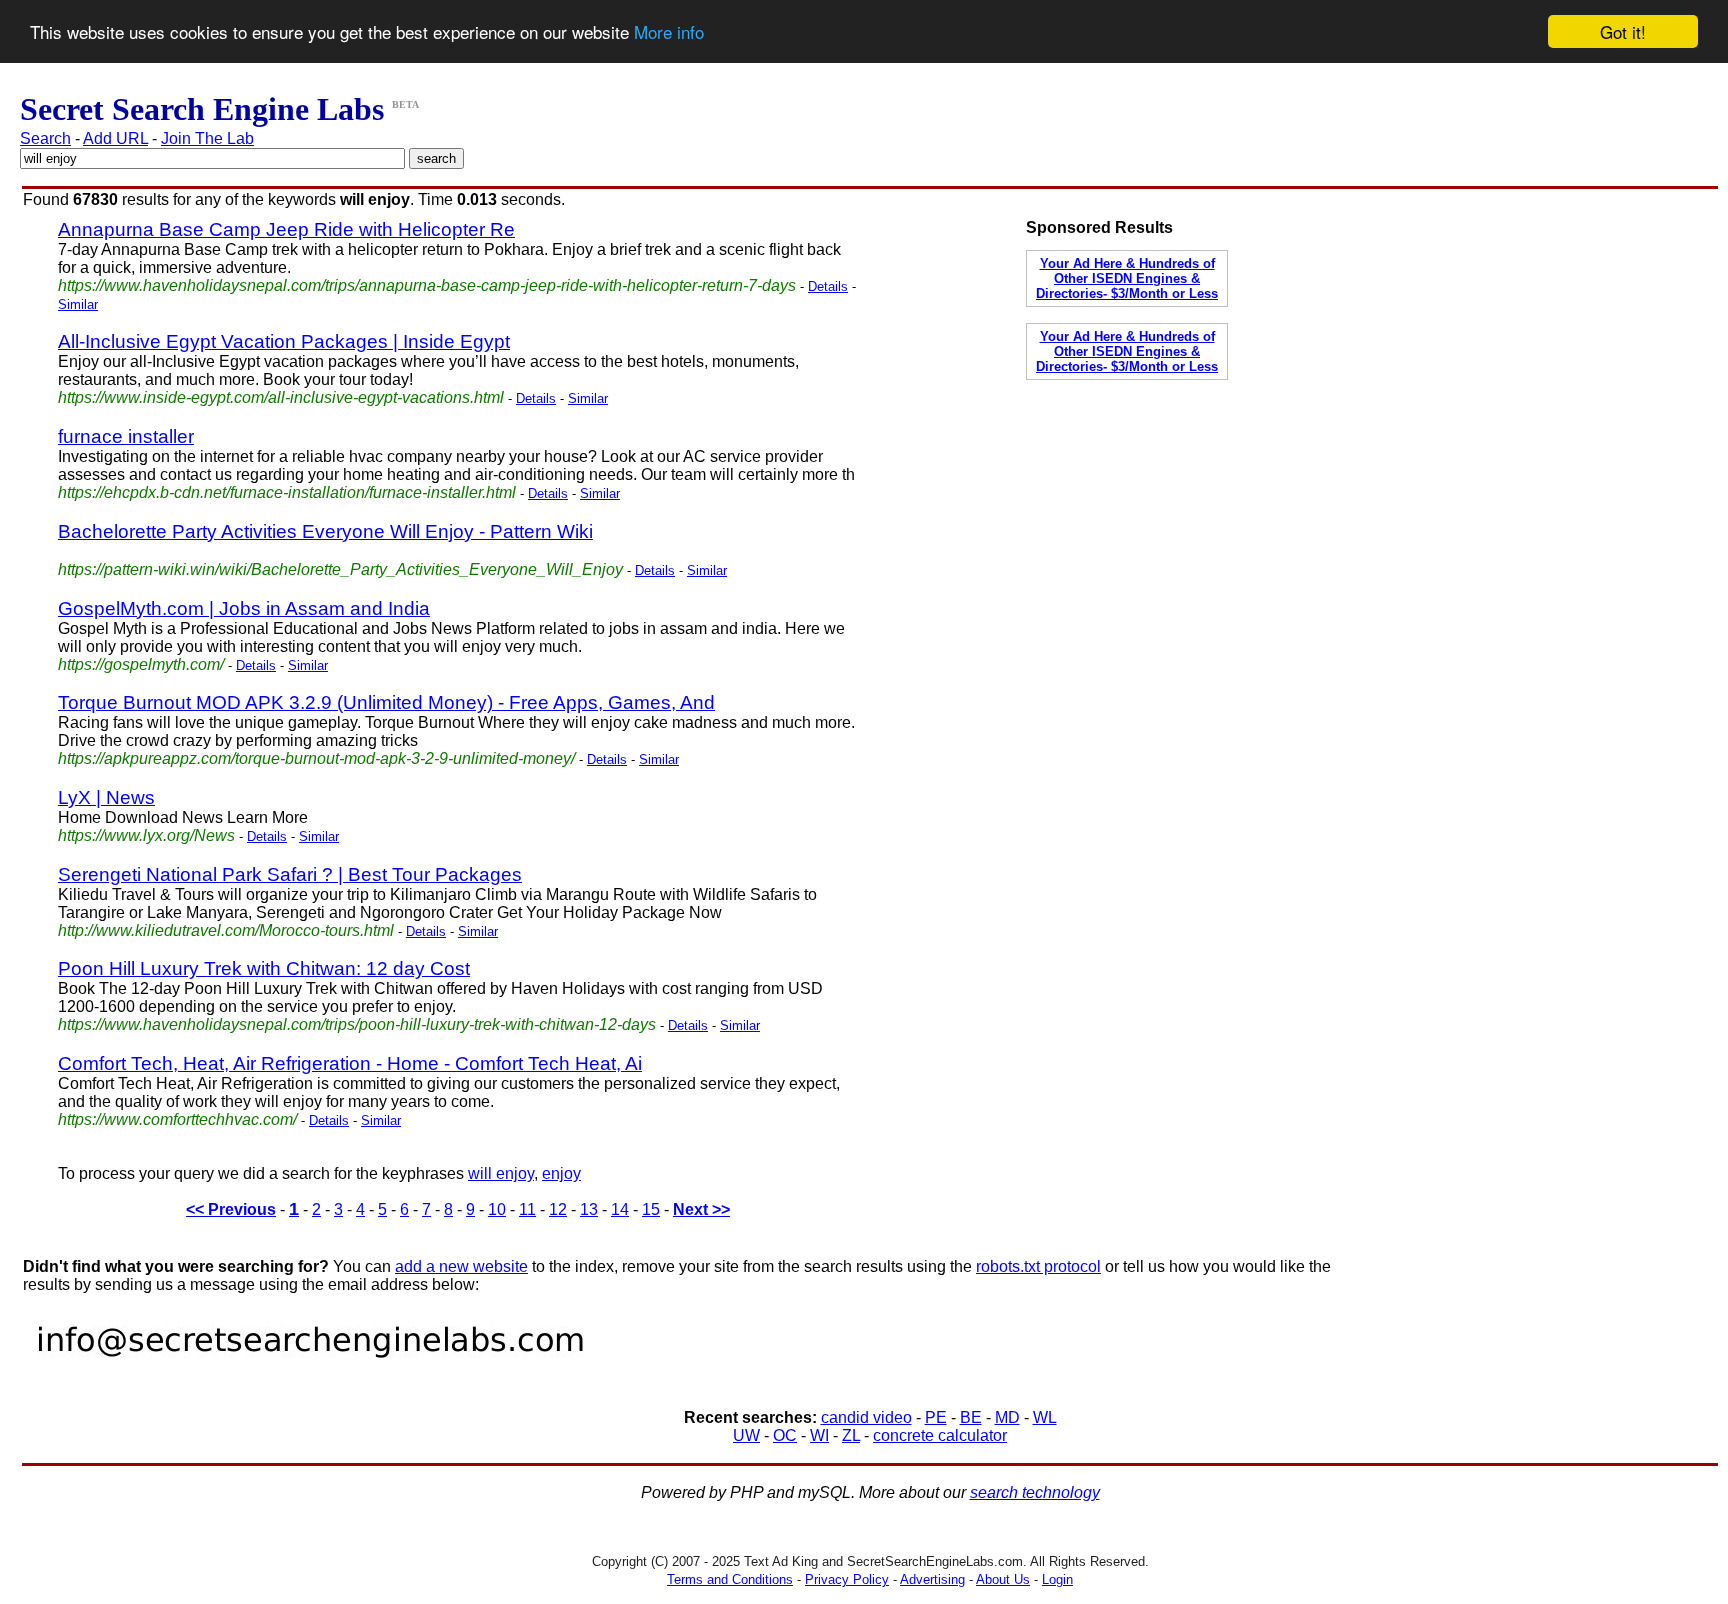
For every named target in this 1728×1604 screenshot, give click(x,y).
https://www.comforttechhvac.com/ (177, 1119)
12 (558, 1209)
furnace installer (126, 436)
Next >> (701, 1209)
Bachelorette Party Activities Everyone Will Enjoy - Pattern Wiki (325, 531)
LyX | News (106, 797)
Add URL (115, 138)
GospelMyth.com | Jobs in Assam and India (244, 608)
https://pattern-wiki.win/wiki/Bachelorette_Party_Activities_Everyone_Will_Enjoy (340, 569)
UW (746, 1435)
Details (828, 286)
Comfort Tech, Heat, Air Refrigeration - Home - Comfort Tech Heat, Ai (350, 1063)
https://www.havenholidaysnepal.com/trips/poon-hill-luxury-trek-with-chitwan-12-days (357, 1024)
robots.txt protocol (1038, 1266)
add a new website (461, 1266)
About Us (1003, 1579)
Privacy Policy (847, 1579)
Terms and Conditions (730, 1579)
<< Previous (231, 1209)
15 (651, 1209)
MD (1007, 1417)
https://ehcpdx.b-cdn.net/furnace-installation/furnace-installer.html (287, 492)
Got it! (1623, 31)
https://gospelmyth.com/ (141, 664)
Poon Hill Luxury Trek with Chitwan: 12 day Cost (264, 968)
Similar (78, 304)
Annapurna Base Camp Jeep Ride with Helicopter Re (286, 229)
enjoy (561, 1173)
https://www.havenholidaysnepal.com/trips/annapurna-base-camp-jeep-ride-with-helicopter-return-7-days (427, 285)
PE (936, 1417)
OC (785, 1435)
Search (45, 138)
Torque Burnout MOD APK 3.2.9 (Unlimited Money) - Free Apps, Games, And (386, 702)
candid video (866, 1417)
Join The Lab (207, 138)
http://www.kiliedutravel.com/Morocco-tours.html (226, 930)
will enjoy (501, 1173)
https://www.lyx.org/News (146, 835)
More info (669, 32)
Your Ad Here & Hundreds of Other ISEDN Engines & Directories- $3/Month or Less (1127, 278)
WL (1045, 1417)
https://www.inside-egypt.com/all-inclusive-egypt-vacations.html (281, 397)
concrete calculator (940, 1435)
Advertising (932, 1579)
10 (497, 1209)
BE (971, 1417)
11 (527, 1209)
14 (620, 1209)
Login (1057, 1579)
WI (819, 1435)
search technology (1035, 1492)
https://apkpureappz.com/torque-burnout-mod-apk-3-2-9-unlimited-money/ (316, 758)
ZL (851, 1435)
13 (589, 1209)
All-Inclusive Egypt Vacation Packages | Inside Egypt (284, 341)
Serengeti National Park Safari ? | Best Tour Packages (290, 874)
